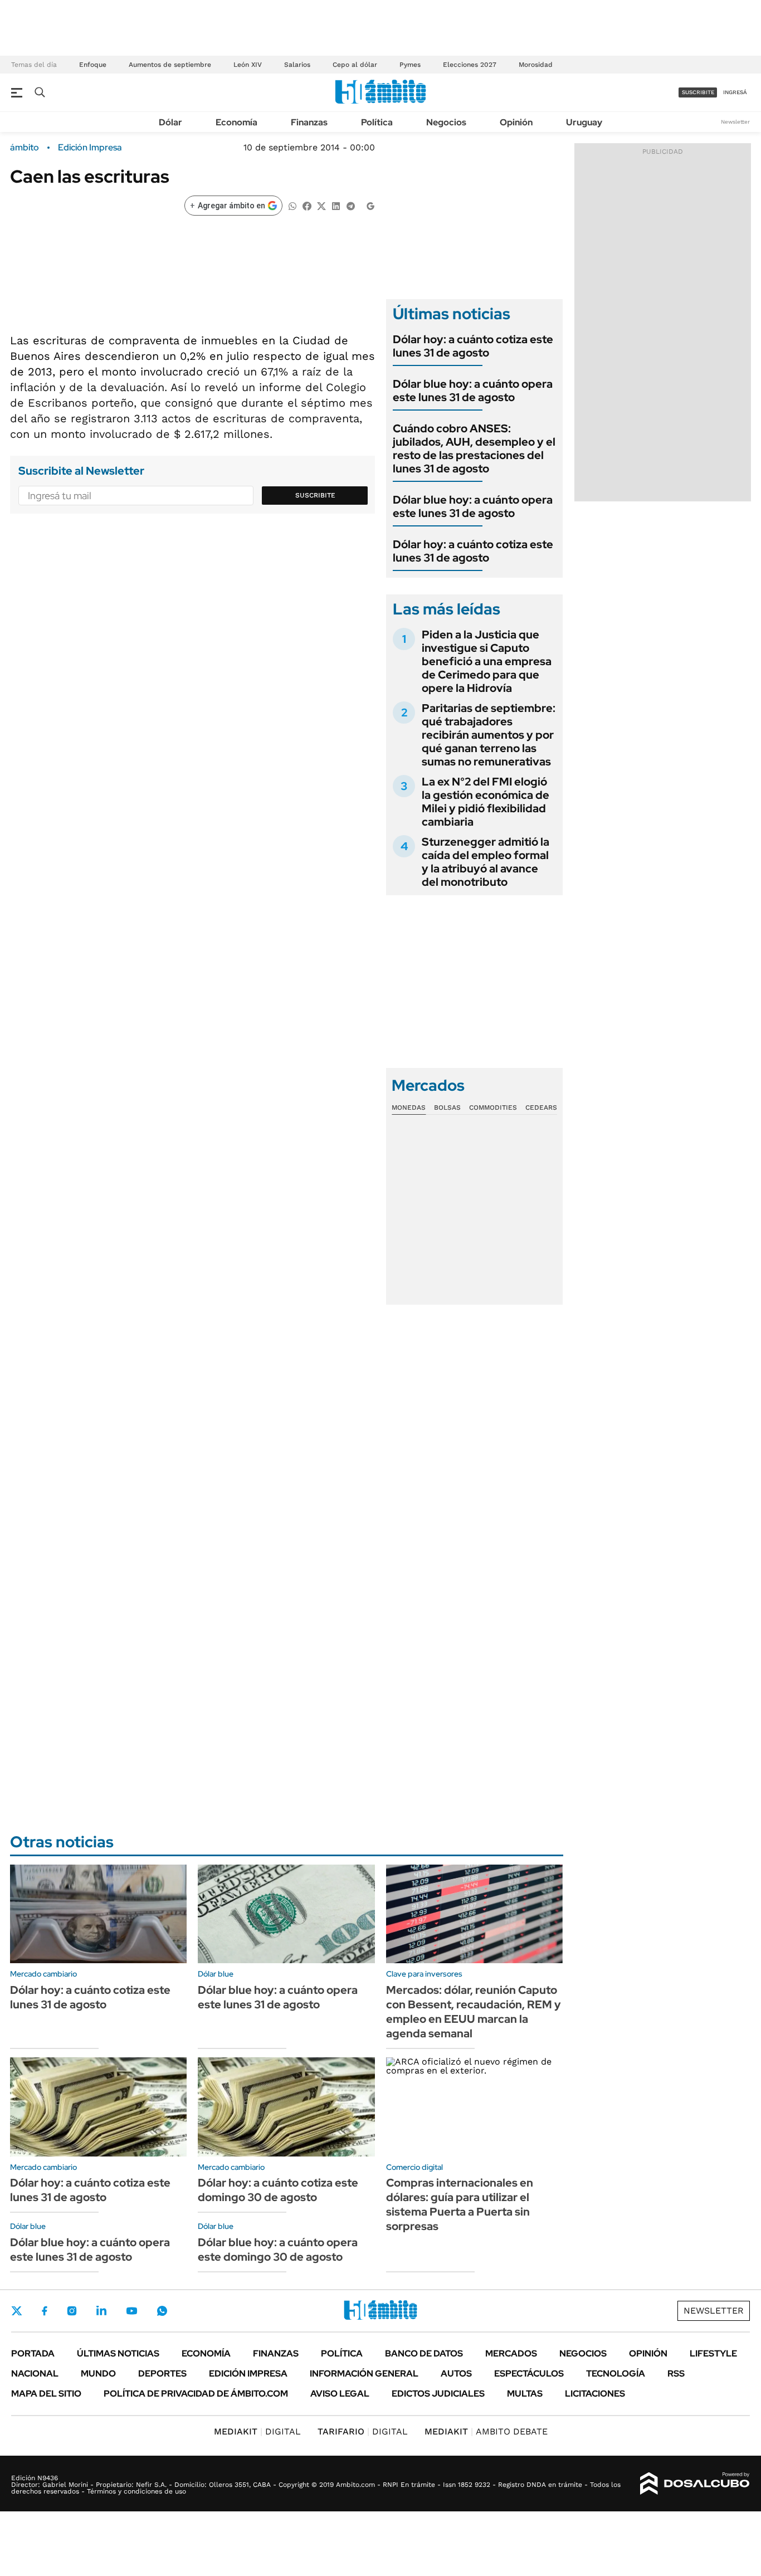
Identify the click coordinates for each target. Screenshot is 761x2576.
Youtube (131, 2311)
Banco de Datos (424, 2353)
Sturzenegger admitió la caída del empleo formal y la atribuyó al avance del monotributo (486, 862)
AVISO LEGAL (340, 2394)
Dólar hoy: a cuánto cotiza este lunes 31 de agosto (473, 346)
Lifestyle (713, 2353)
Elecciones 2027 (470, 65)
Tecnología (616, 2373)
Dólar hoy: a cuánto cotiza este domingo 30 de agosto (278, 2190)
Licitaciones (595, 2394)
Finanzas (309, 122)
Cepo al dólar (355, 65)
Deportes (162, 2373)
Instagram (72, 2311)
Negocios (446, 122)
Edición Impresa (248, 2373)
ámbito (25, 148)
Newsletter (735, 122)
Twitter (17, 2311)
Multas (525, 2394)
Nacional (35, 2373)
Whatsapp (162, 2311)
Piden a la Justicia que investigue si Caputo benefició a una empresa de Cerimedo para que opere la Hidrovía (487, 661)
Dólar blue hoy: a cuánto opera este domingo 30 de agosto (278, 2250)
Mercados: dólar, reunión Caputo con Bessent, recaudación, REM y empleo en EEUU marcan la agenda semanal (474, 2012)
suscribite (698, 92)
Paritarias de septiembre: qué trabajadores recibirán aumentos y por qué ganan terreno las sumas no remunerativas (489, 735)
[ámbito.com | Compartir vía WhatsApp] (292, 205)
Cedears (541, 1108)
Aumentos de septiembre (170, 65)
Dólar (170, 122)
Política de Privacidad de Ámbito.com (196, 2394)
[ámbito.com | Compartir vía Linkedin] (336, 205)
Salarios (297, 65)
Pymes (410, 65)
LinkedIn (101, 2311)
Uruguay (584, 122)
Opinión (516, 122)
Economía (236, 122)
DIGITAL (257, 2431)
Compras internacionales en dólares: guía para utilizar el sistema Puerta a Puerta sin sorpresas (460, 2204)
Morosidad (536, 65)
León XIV (248, 65)
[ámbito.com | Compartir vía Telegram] (350, 205)
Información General (364, 2373)
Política (377, 122)
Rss (676, 2373)
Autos (456, 2373)
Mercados (511, 2353)
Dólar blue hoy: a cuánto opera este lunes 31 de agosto (473, 391)
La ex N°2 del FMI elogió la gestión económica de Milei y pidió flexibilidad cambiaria (486, 802)
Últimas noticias (118, 2353)
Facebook (45, 2311)
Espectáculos (529, 2373)
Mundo (98, 2373)
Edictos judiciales (438, 2394)
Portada (33, 2353)
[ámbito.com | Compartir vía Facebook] (307, 205)
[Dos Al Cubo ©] (695, 2484)
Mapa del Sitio (46, 2394)
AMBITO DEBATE (486, 2431)
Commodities (493, 1108)
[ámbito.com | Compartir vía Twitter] (321, 205)
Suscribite (315, 495)
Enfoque (93, 65)
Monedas (409, 1108)
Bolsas (447, 1108)
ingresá (735, 92)
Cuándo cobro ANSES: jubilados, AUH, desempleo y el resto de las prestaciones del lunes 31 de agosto (474, 448)
